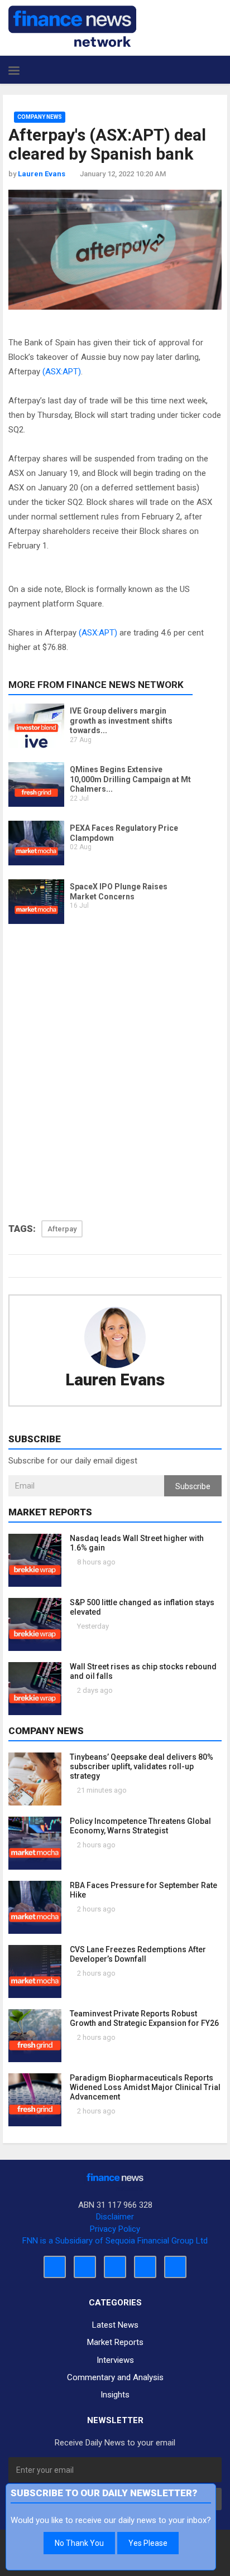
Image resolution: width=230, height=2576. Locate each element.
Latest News (115, 2325)
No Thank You (79, 2543)
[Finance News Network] (72, 26)
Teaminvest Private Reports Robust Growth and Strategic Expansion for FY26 (144, 2018)
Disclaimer (115, 2217)
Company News (40, 117)
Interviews (115, 2360)
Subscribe (193, 1486)
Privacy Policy (115, 2229)
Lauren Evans (115, 1380)
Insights (115, 2395)
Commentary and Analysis (115, 2377)
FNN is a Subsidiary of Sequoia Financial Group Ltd (115, 2241)
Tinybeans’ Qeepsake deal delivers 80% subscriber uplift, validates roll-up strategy (142, 1766)
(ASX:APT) (62, 372)
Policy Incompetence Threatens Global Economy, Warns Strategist (140, 1826)
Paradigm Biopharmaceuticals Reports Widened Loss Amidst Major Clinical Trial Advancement (145, 2087)
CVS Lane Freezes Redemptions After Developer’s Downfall (138, 1954)
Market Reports (115, 2342)
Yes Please (148, 2543)
